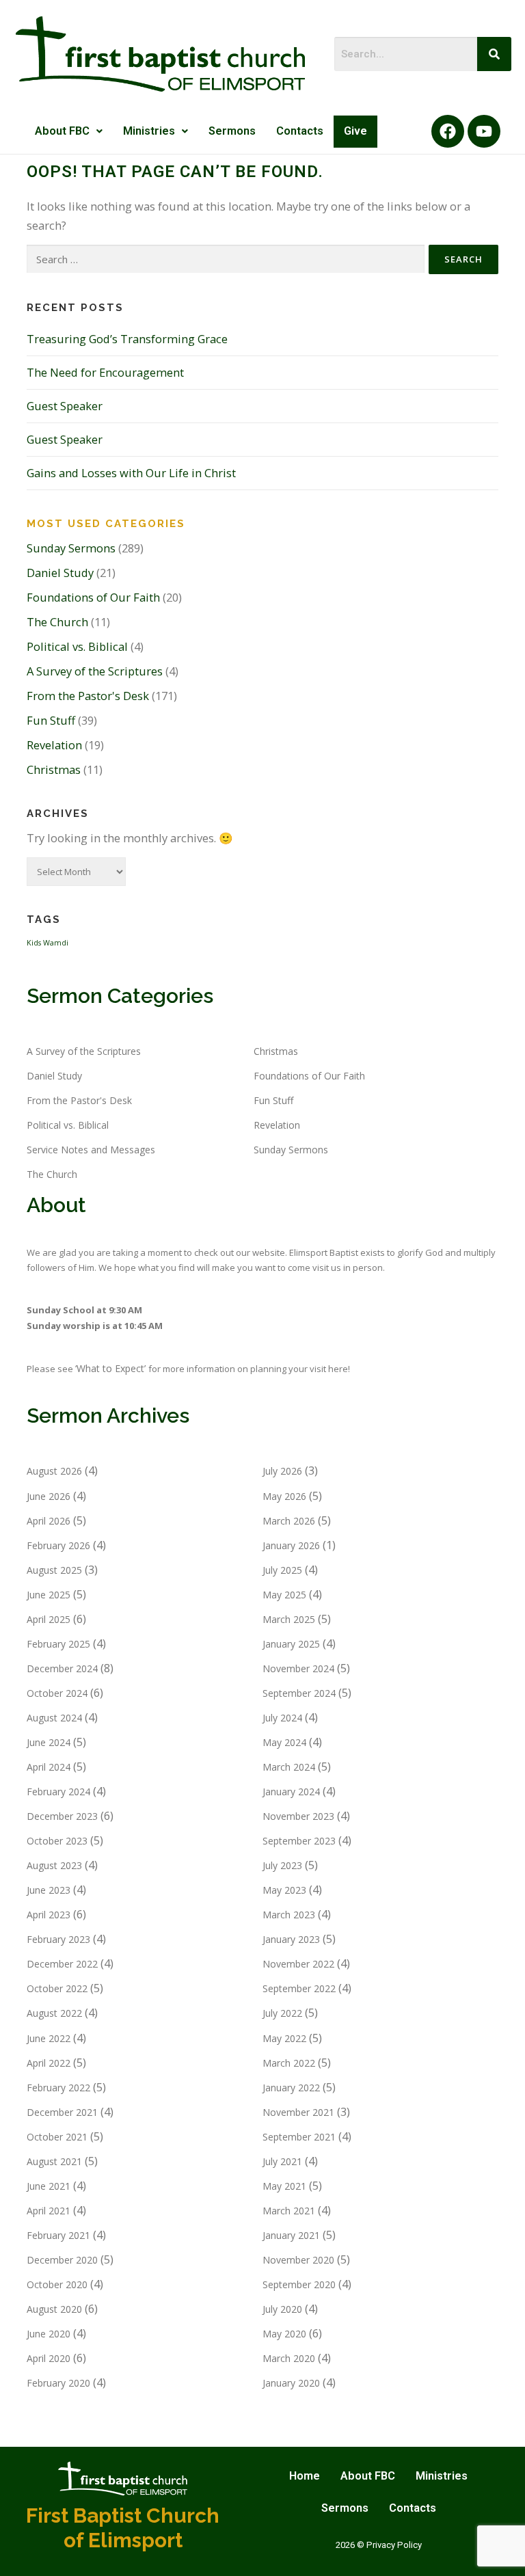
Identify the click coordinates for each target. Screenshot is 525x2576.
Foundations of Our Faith (93, 597)
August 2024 (54, 1718)
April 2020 (49, 2358)
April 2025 (49, 1619)
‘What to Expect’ (112, 1368)
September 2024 (299, 1693)
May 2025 (284, 1595)
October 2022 (57, 1988)
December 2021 (62, 2112)
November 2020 (298, 2260)
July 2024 (282, 1718)
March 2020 (289, 2358)
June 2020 (49, 2334)
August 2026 (54, 1471)
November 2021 (298, 2112)
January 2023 (291, 1939)
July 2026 (282, 1471)
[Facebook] (448, 131)
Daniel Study (60, 573)
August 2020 (54, 2309)
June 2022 (49, 2038)
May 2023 (284, 1890)
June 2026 (49, 1496)
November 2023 (298, 1816)
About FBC (62, 131)
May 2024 (284, 1742)
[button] (69, 132)
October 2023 (57, 1841)
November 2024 (298, 1668)
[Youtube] (484, 131)
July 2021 (282, 2161)
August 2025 (54, 1570)
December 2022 (62, 1964)
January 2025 (291, 1644)
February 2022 (58, 2088)
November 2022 (298, 1964)
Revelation (54, 745)
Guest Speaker (65, 406)
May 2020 (284, 2334)
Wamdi (56, 943)
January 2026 (291, 1545)
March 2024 (289, 1767)
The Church (57, 622)
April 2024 (49, 1767)
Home (305, 2476)
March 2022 (289, 2063)
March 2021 (289, 2211)
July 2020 (282, 2309)
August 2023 (54, 1865)
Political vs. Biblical (77, 646)
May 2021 (284, 2186)
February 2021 (58, 2235)
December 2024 (62, 1668)
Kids (34, 943)
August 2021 (54, 2161)
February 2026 (58, 1545)
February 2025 (58, 1644)
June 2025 (49, 1595)
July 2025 (282, 1570)
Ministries (149, 131)
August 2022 (54, 2013)
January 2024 (291, 1792)
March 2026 (289, 1521)
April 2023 (49, 1915)
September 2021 (299, 2137)
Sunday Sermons (71, 548)
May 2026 (284, 1496)
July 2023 (282, 1865)
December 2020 (62, 2260)
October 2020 (57, 2284)
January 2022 (291, 2088)
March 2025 (289, 1619)
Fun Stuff (51, 720)
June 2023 (49, 1890)
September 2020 (299, 2284)
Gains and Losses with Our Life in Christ (131, 473)
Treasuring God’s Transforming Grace (127, 339)
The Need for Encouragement (105, 372)
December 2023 (62, 1816)
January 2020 (291, 2383)
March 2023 (289, 1915)
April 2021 (49, 2211)
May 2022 (284, 2038)
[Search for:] (226, 259)
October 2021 (57, 2137)
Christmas (54, 769)
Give (355, 131)
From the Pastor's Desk (88, 696)
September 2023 (299, 1841)
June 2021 (49, 2186)
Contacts (300, 131)
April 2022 (49, 2063)
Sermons (232, 131)
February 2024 (58, 1792)
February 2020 (58, 2383)
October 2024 (57, 1693)
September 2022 (299, 1988)
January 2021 (291, 2235)
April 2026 (49, 1521)
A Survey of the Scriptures (95, 671)
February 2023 (58, 1939)
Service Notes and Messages (91, 1150)
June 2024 (49, 1742)
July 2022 (282, 2013)
